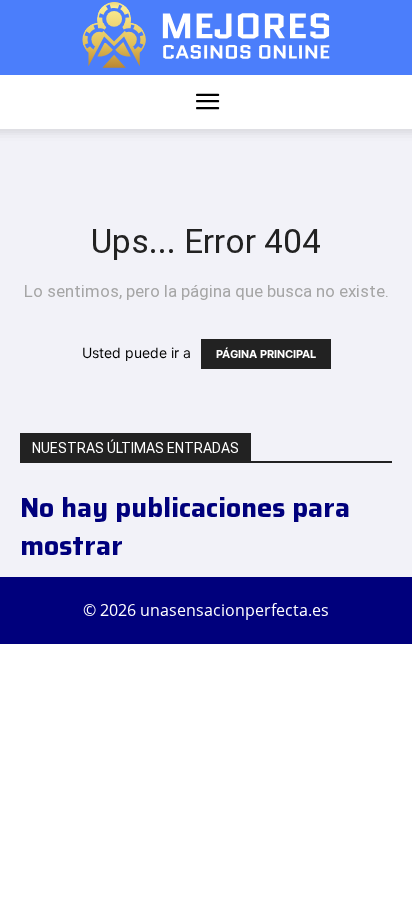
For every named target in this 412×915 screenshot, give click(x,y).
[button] (207, 102)
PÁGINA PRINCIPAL (266, 354)
